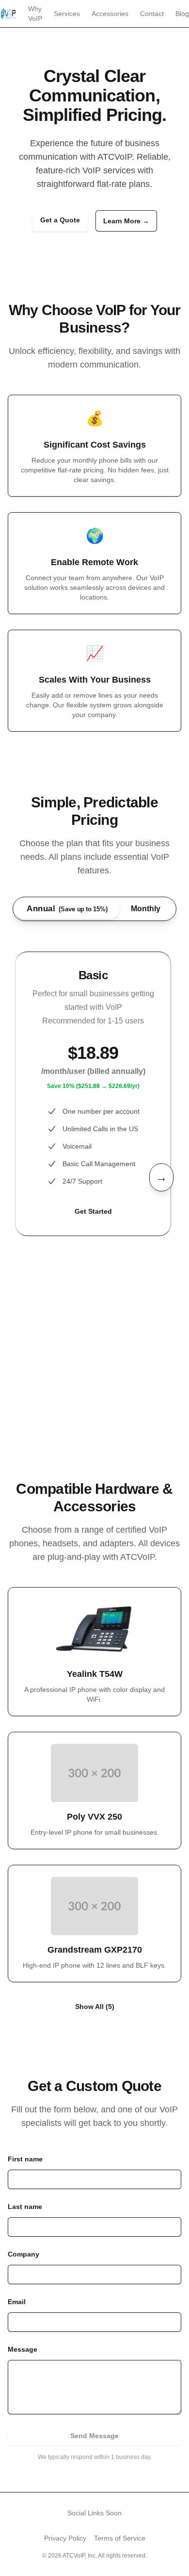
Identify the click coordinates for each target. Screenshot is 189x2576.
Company (24, 2254)
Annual (67, 909)
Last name (25, 2207)
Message (23, 2349)
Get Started (93, 1211)
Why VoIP (35, 14)
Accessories (110, 14)
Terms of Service (120, 2538)
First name (25, 2159)
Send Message (94, 2436)
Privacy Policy (65, 2538)
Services (67, 14)
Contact (152, 14)
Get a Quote (60, 220)
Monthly (146, 909)
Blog (182, 14)
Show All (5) (95, 2007)
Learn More (126, 221)
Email (17, 2302)
